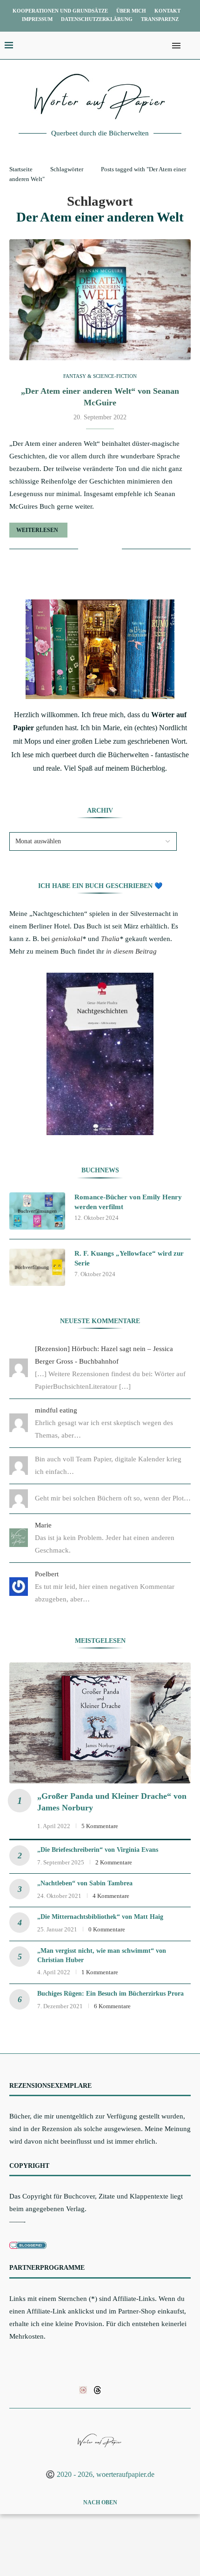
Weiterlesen (37, 530)
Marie (43, 1525)
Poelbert (47, 1574)
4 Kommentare (111, 1896)
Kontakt (167, 11)
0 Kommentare (107, 1929)
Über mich (131, 11)
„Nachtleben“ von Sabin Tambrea (85, 1883)
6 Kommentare (112, 2006)
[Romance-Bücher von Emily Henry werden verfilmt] (37, 1211)
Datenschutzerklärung (97, 19)
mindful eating (56, 1410)
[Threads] (97, 2389)
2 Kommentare (114, 1862)
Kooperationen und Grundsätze (60, 11)
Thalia (110, 939)
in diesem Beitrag (131, 951)
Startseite (21, 169)
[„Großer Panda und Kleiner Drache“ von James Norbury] (100, 1723)
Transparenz (160, 19)
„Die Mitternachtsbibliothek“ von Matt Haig (100, 1917)
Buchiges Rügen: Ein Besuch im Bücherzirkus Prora (110, 1994)
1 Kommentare (100, 1972)
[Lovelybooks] (83, 2389)
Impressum (37, 19)
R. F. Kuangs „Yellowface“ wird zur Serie (129, 1258)
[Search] (191, 46)
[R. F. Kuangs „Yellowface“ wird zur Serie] (37, 1267)
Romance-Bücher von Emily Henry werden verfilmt (128, 1202)
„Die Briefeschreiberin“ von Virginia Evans (98, 1850)
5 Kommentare (100, 1826)
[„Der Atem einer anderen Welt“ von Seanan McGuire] (100, 300)
